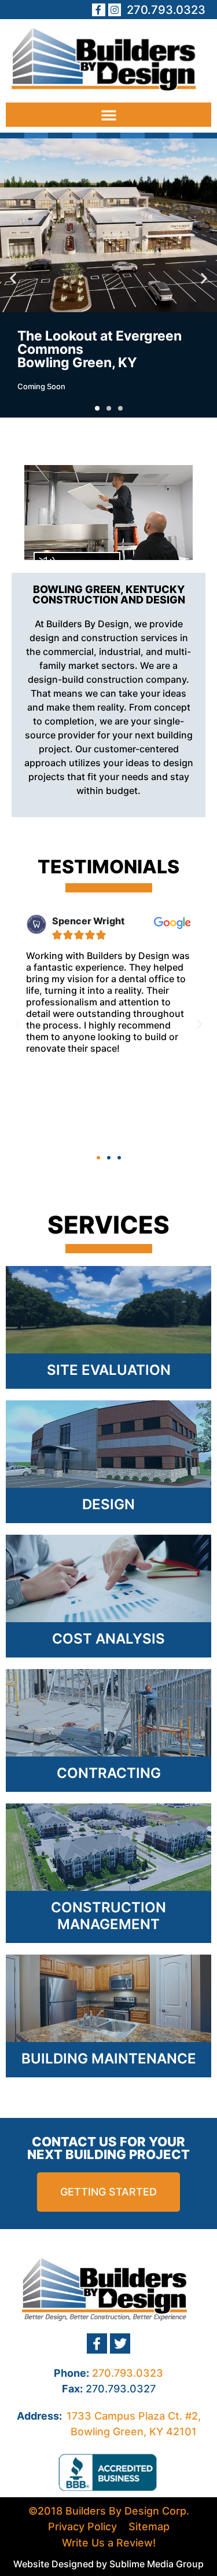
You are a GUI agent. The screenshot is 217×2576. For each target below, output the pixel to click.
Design (108, 1504)
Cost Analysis (108, 1639)
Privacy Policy (82, 2526)
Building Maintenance (109, 2059)
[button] (108, 115)
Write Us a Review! (109, 2543)
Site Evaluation (109, 1370)
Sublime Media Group (157, 2564)
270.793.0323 (128, 2373)
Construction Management (108, 1916)
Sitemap (149, 2526)
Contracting (109, 1773)
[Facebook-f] (98, 10)
